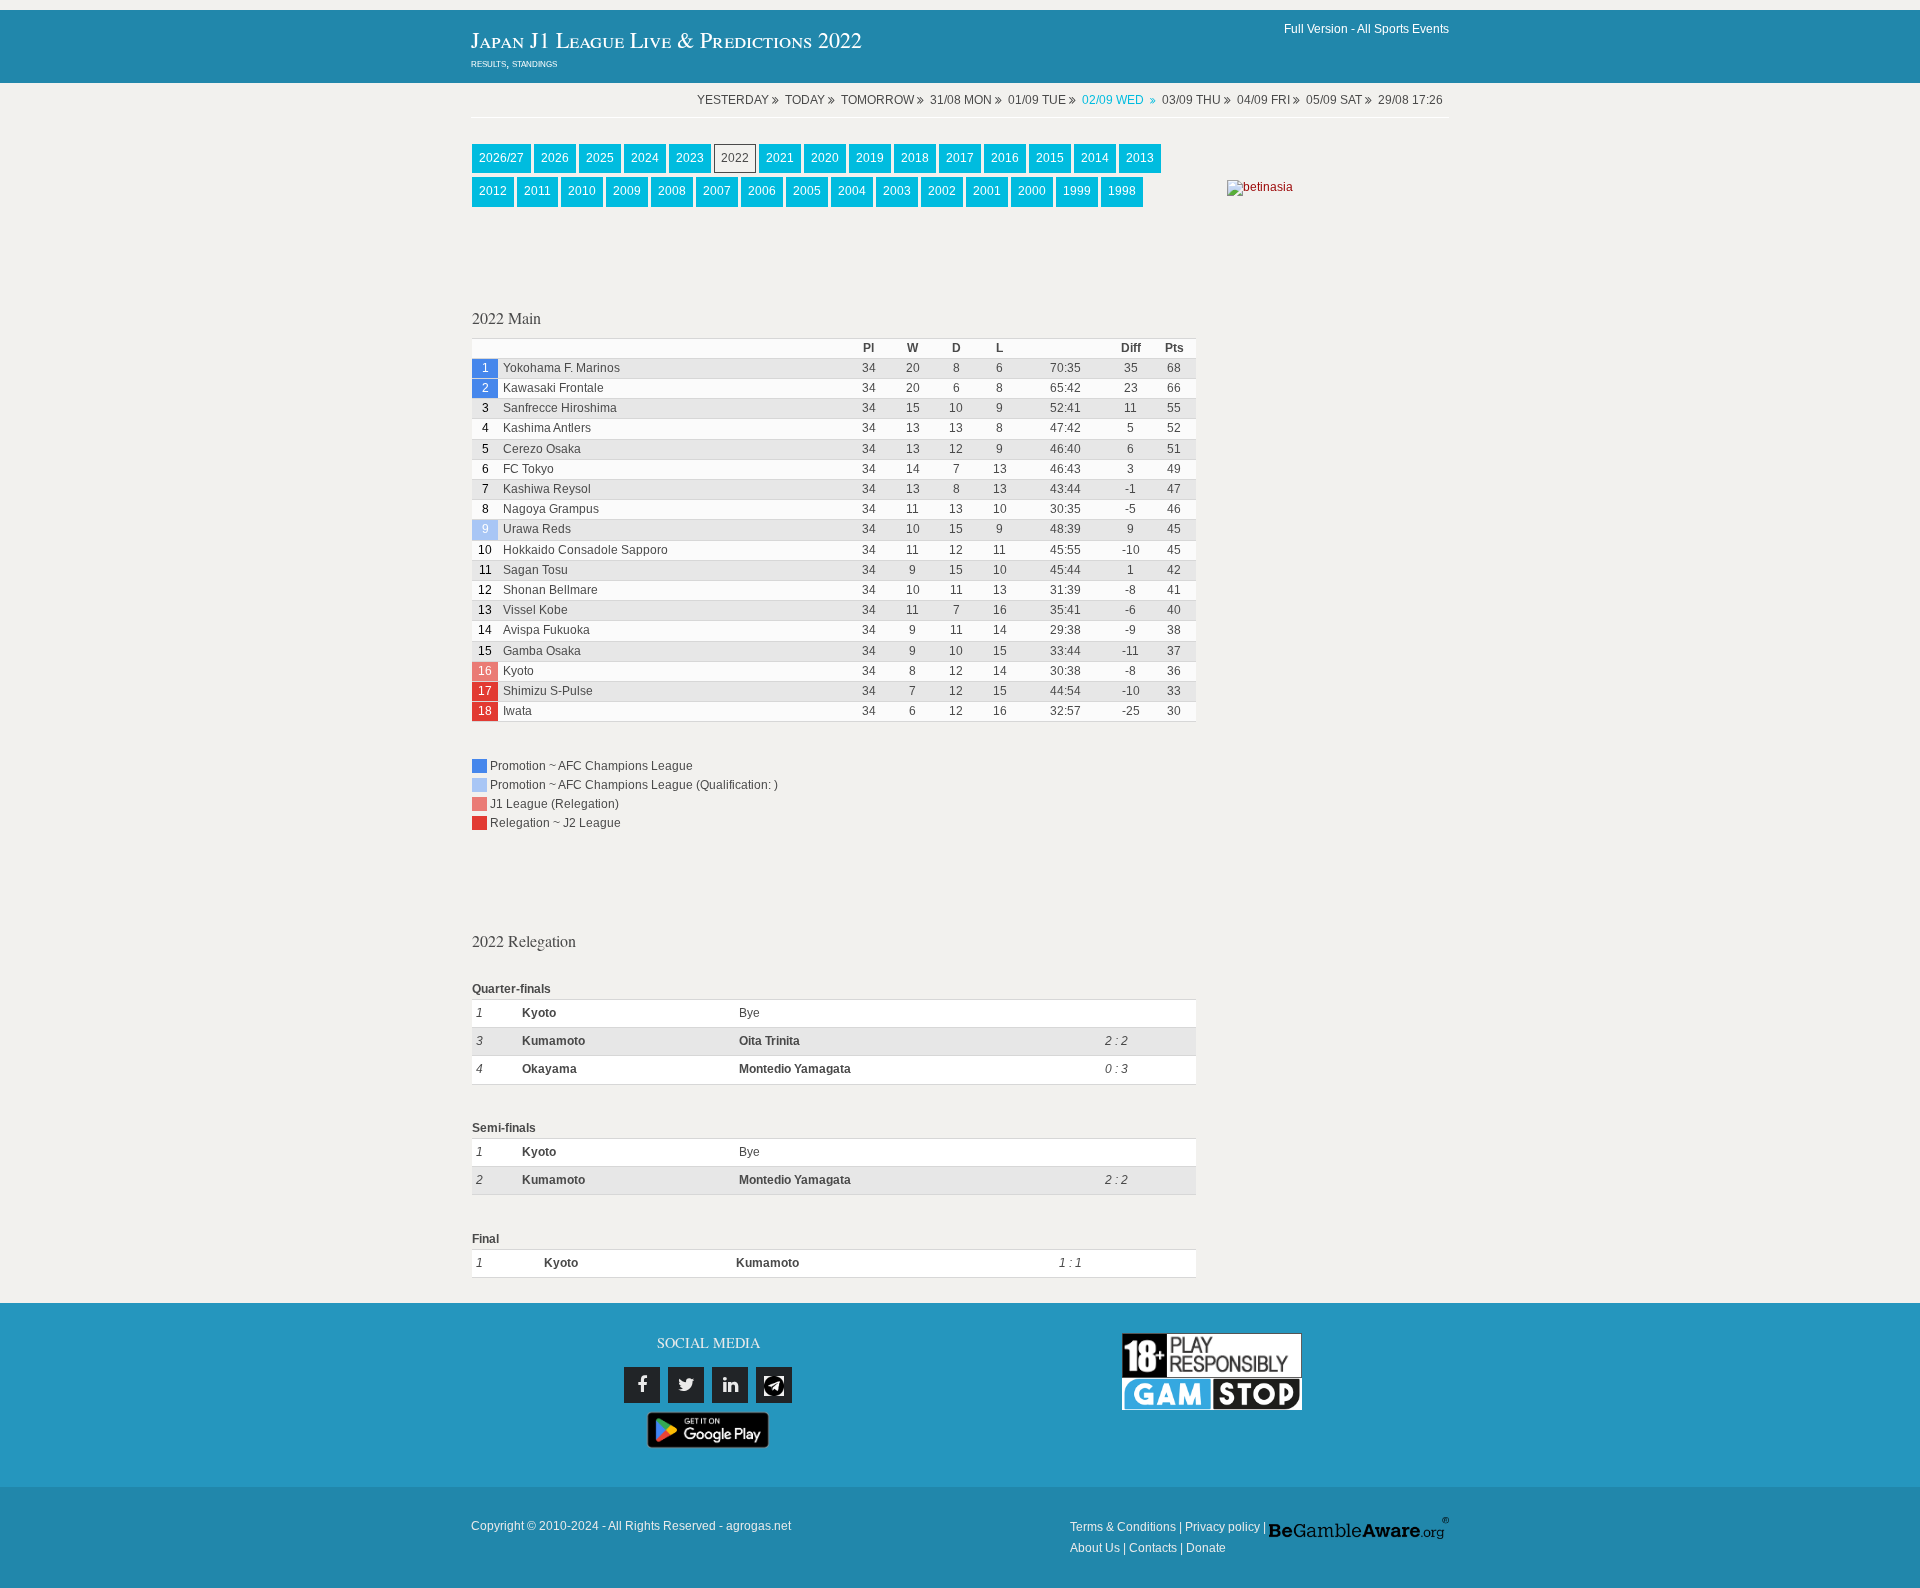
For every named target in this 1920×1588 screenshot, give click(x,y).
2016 (1005, 158)
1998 (1122, 191)
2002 (942, 191)
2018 (915, 158)
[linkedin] (730, 1385)
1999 (1077, 191)
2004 (852, 191)
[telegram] (774, 1385)
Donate (1206, 1548)
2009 (627, 191)
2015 (1050, 158)
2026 (555, 158)
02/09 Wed (1113, 100)
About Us (1095, 1548)
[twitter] (686, 1385)
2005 (807, 191)
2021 (780, 158)
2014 (1095, 158)
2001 (987, 191)
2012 (493, 191)
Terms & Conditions (1123, 1527)
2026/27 (501, 158)
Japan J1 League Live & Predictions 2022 (666, 39)
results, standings (514, 63)
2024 (645, 158)
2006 (762, 191)
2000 (1032, 191)
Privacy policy (1222, 1527)
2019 (870, 158)
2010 (582, 191)
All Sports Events (1403, 29)
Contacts (1153, 1548)
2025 (600, 158)
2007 (717, 191)
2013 (1140, 158)
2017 (960, 158)
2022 (735, 158)
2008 (672, 191)
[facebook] (642, 1385)
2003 (897, 191)
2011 (537, 191)
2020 (825, 158)
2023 (690, 158)
